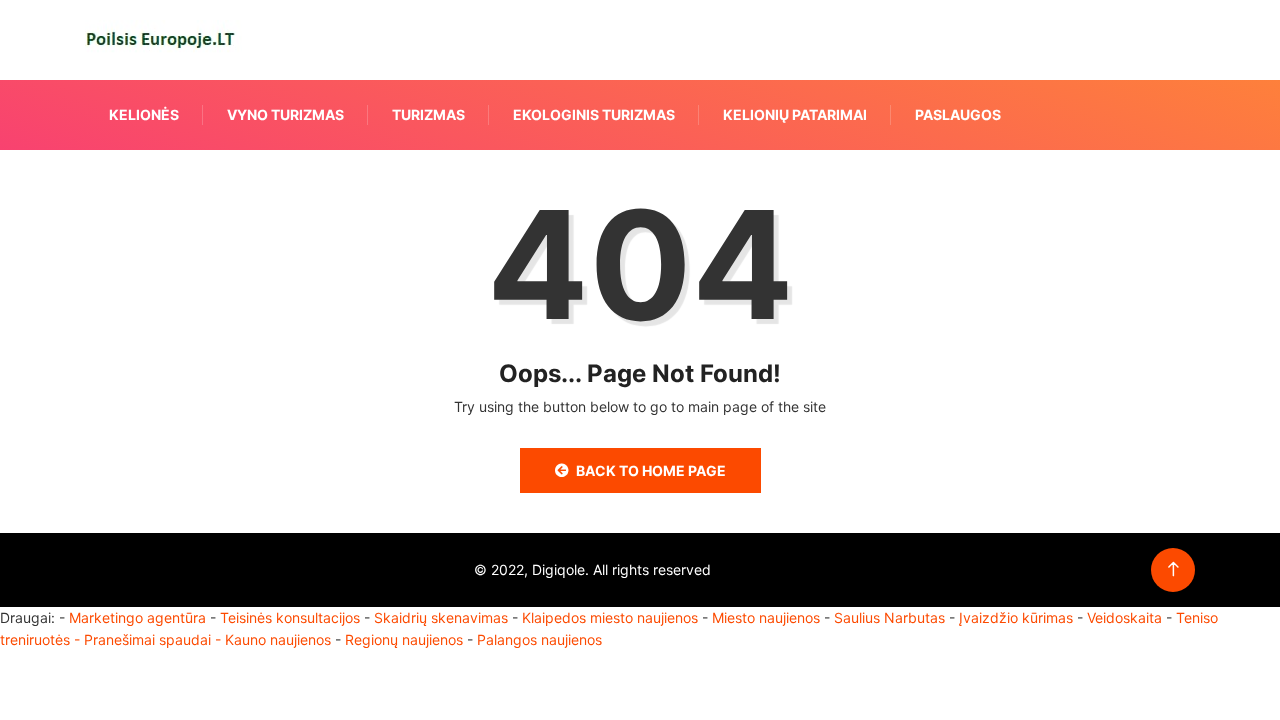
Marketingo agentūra (137, 617)
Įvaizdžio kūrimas (1016, 617)
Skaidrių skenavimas (441, 617)
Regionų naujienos (404, 639)
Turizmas (428, 114)
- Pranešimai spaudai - (149, 639)
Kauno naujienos (278, 639)
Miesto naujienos (766, 617)
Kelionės (144, 114)
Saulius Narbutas (889, 617)
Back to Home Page (651, 470)
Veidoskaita (1124, 617)
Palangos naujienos (539, 639)
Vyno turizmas (285, 114)
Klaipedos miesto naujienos (610, 617)
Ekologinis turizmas (594, 114)
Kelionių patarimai (795, 114)
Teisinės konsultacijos (290, 617)
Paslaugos (958, 114)
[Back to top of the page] (1173, 569)
